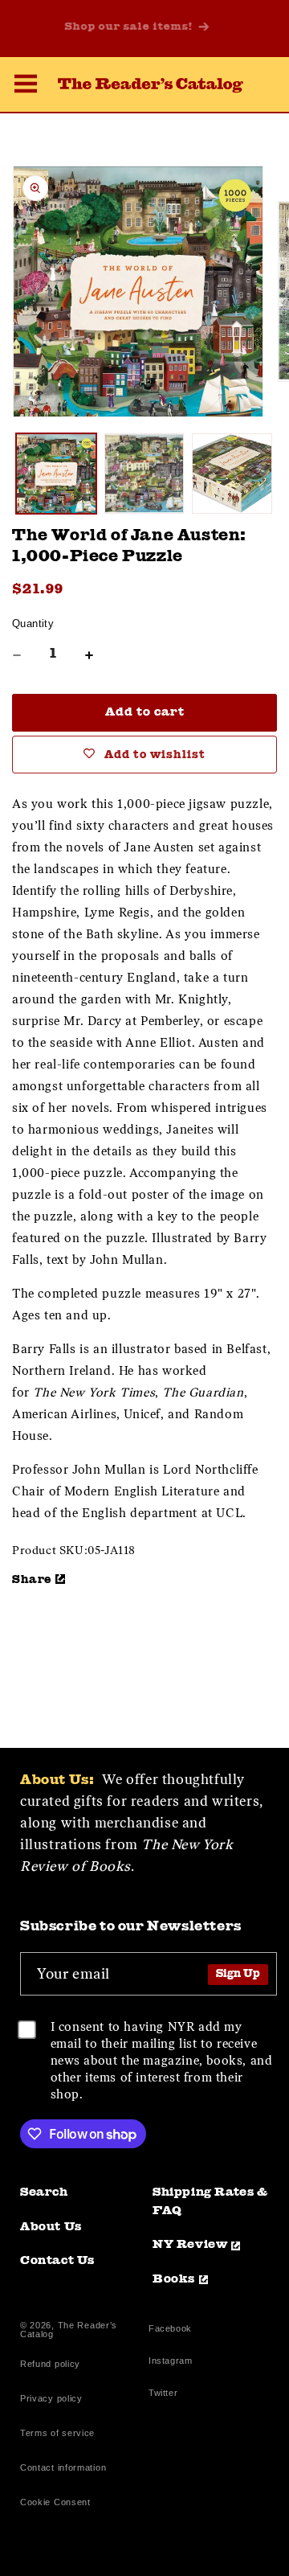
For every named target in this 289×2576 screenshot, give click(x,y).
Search (44, 2193)
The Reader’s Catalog (69, 2330)
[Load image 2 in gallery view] (144, 474)
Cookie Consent (55, 2502)
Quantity (33, 623)
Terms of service (57, 2433)
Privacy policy (51, 2398)
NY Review (190, 2245)
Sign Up (238, 1974)
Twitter (166, 2395)
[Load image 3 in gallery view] (232, 474)
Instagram (170, 2363)
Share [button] (32, 1580)
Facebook (170, 2330)
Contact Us (57, 2261)
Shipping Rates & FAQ (210, 2202)
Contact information (63, 2467)
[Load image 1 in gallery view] (56, 474)
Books (174, 2280)
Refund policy (50, 2364)
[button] (26, 86)
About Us (51, 2227)
